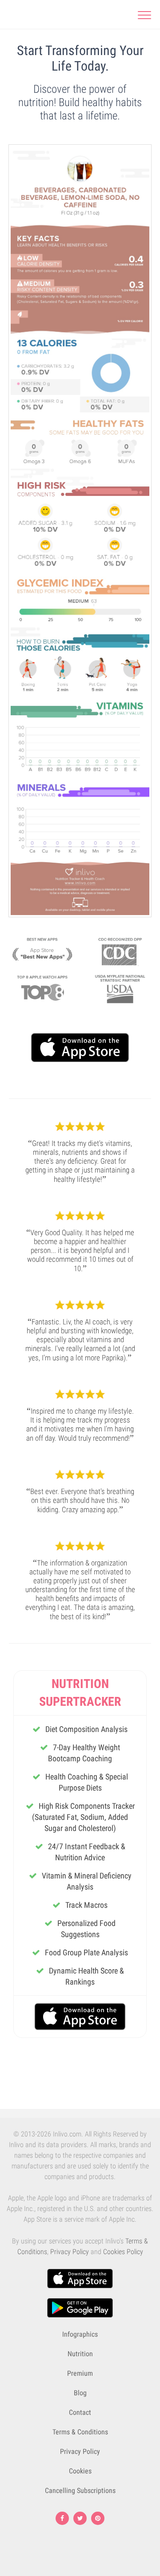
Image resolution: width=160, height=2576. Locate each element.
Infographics (80, 2334)
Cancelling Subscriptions (80, 2491)
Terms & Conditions (80, 2432)
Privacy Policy (70, 2252)
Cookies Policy (123, 2252)
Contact (80, 2412)
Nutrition (80, 2354)
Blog (80, 2393)
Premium (80, 2373)
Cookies (80, 2471)
